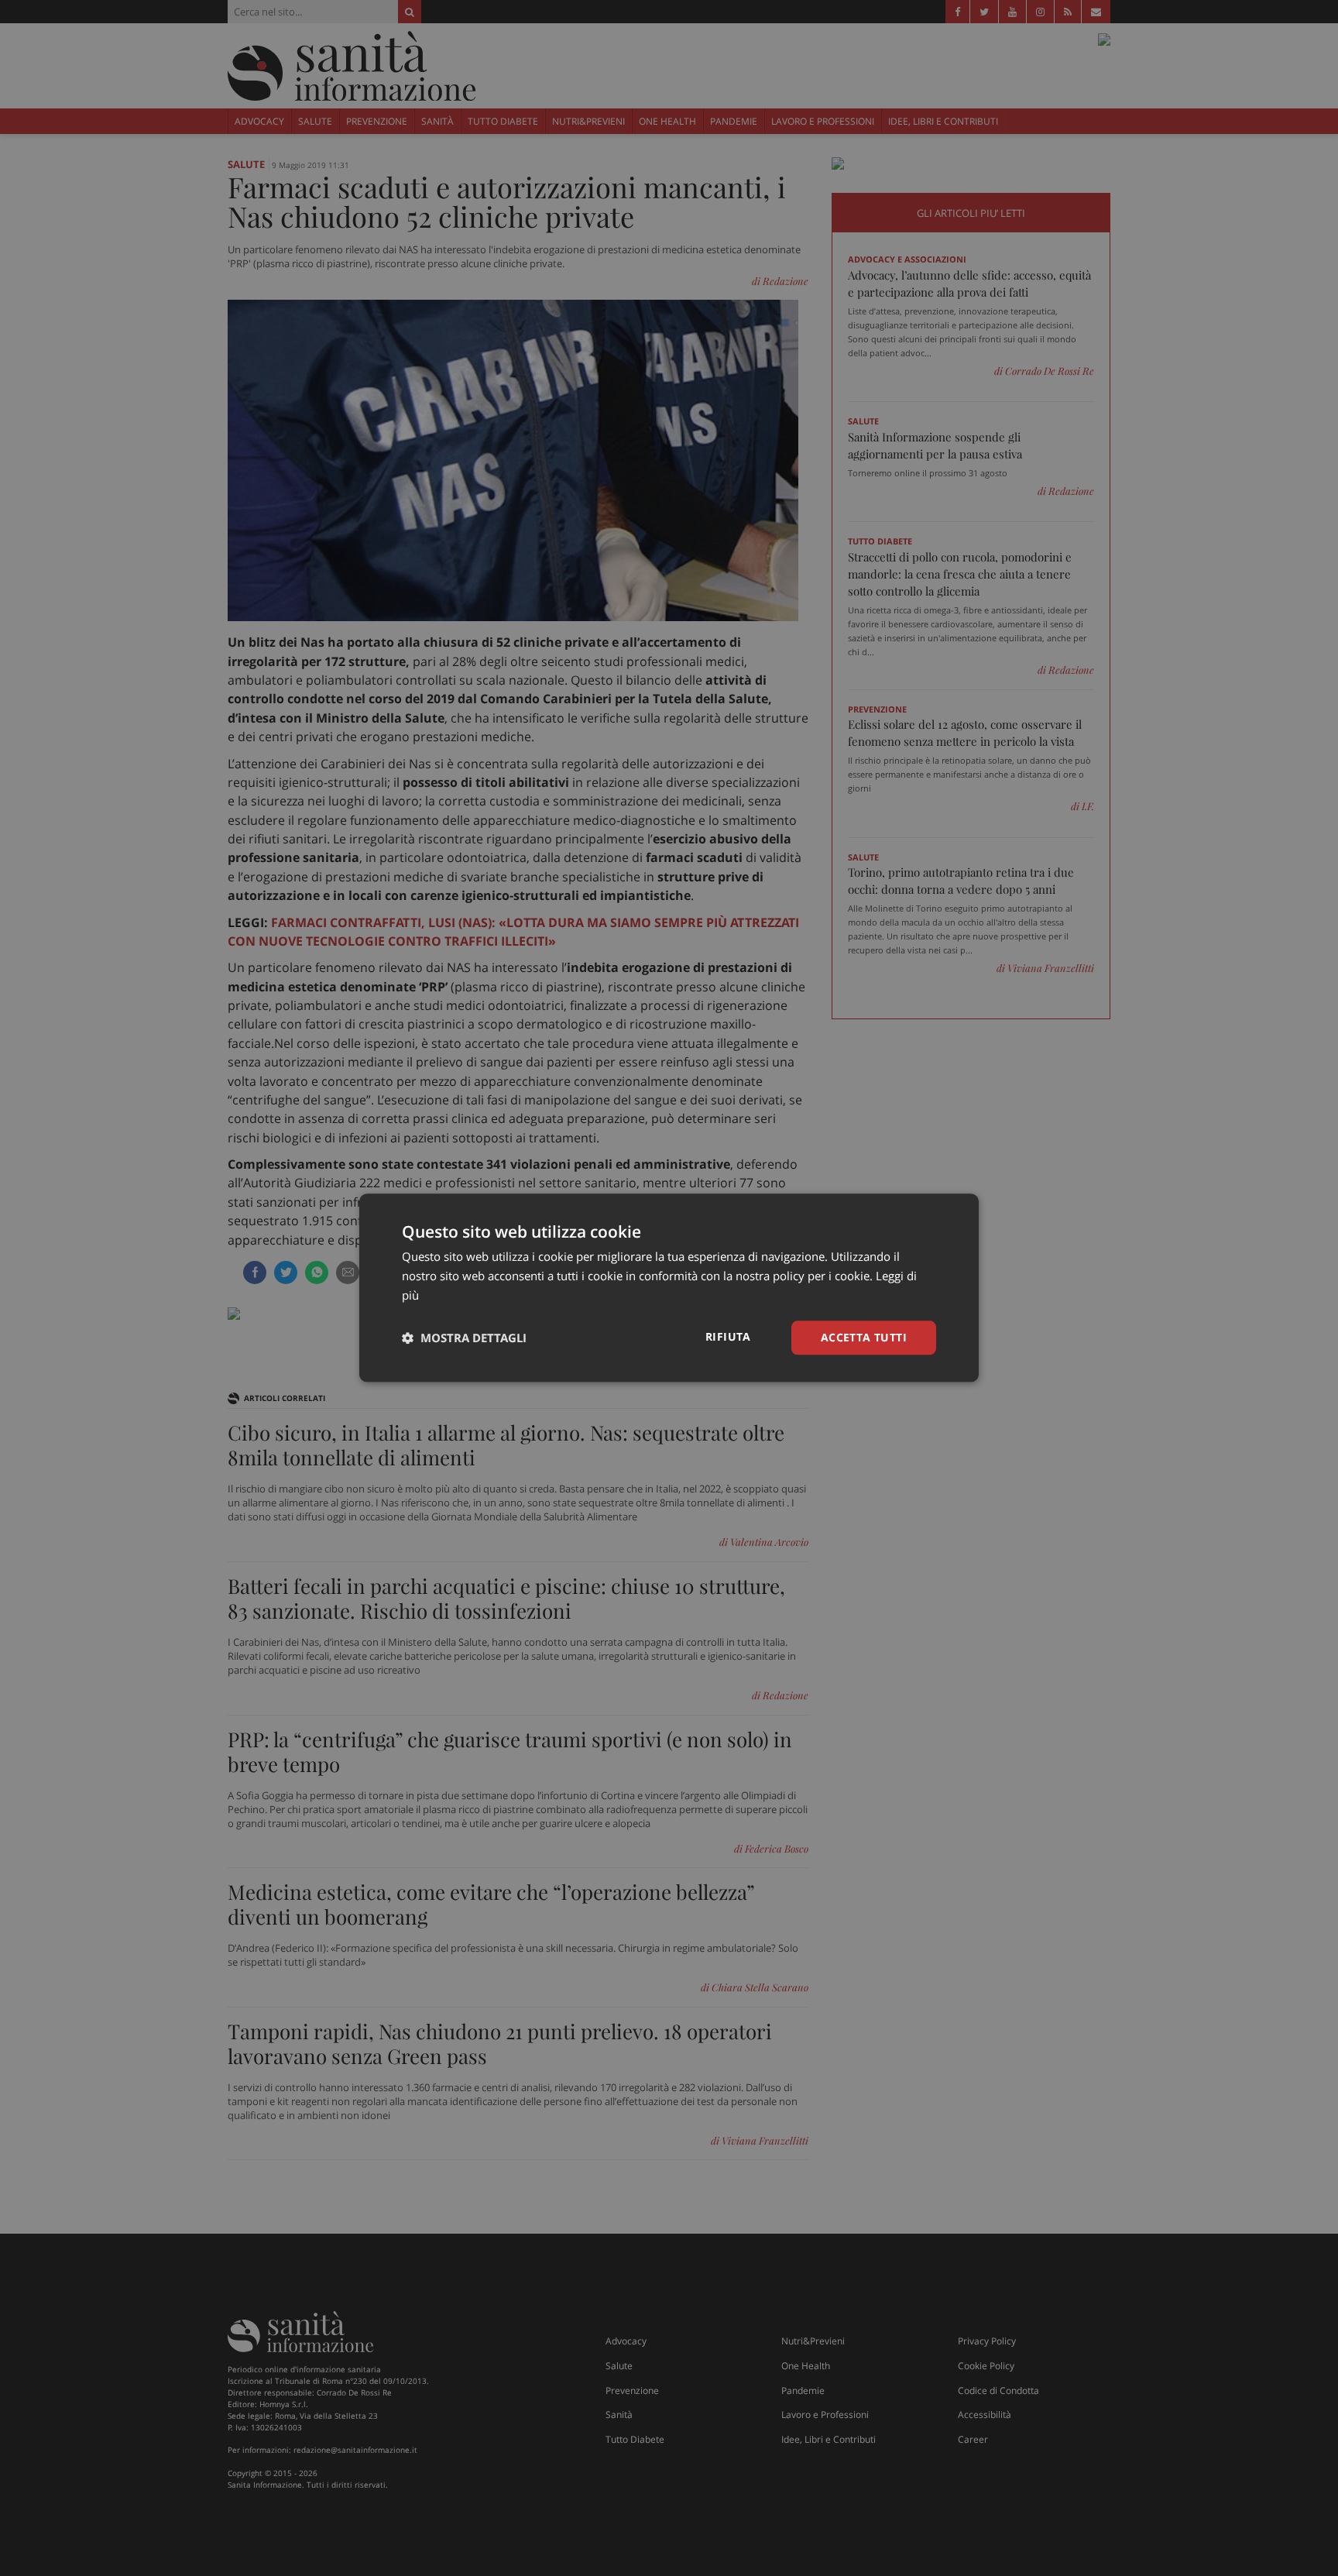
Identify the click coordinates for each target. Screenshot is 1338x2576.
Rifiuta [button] (728, 1336)
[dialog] (669, 1288)
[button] (464, 1338)
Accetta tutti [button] (864, 1337)
